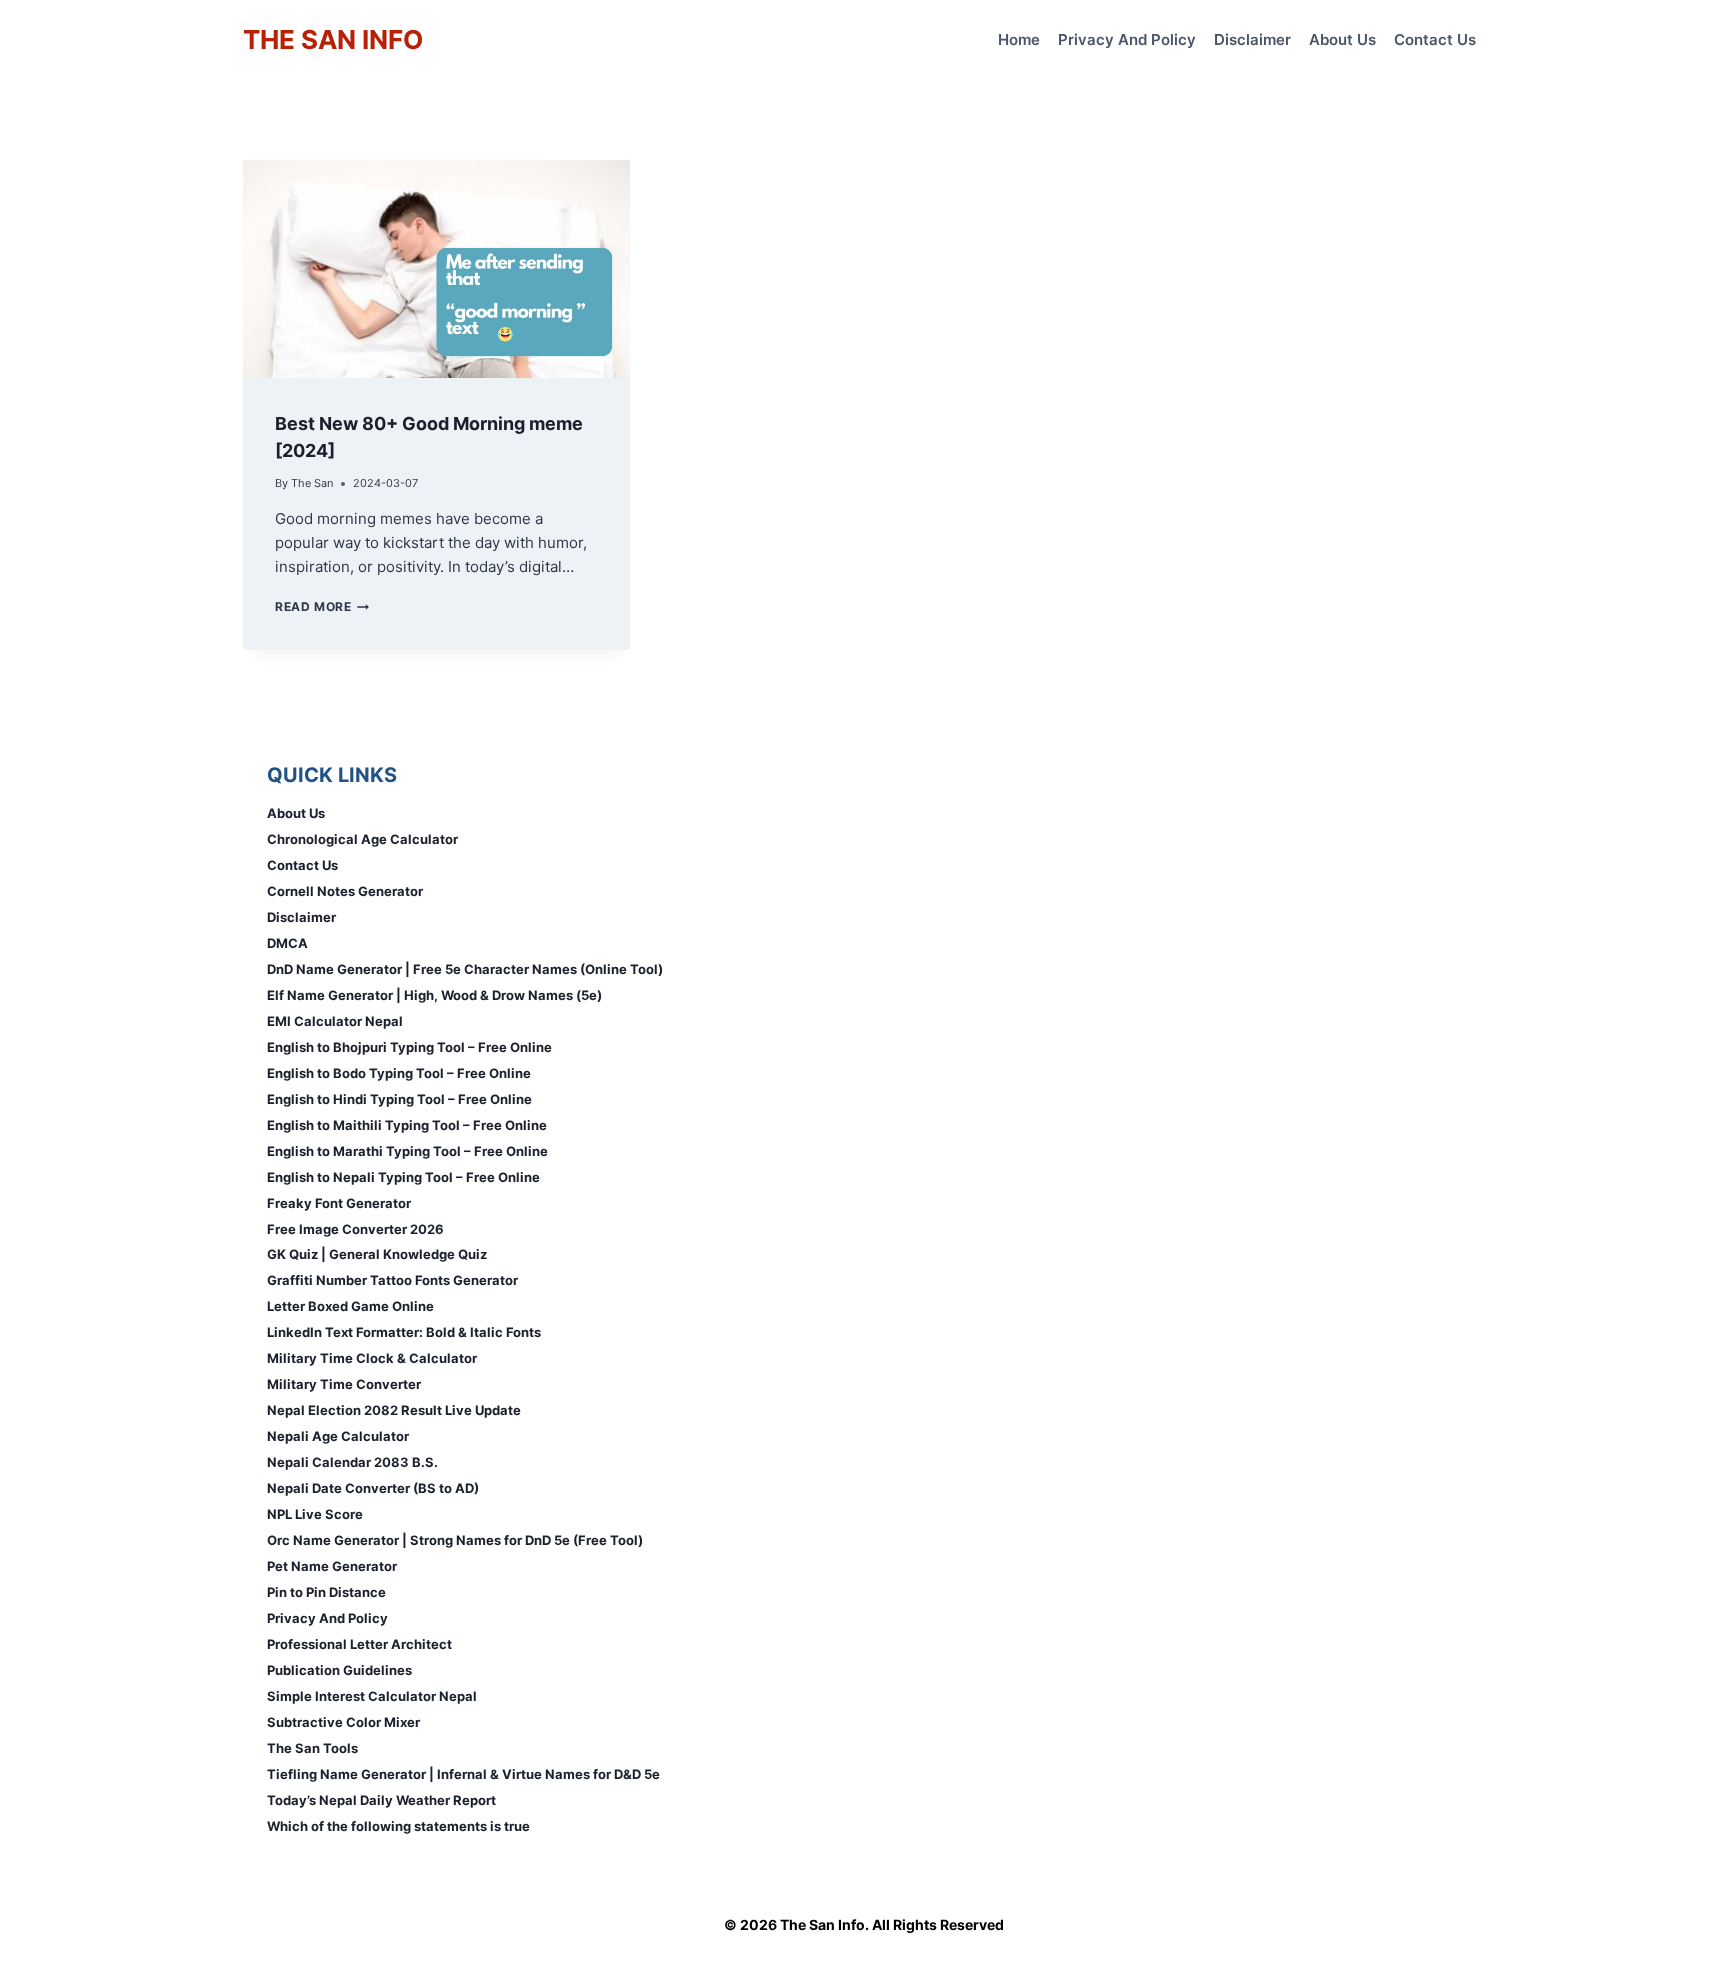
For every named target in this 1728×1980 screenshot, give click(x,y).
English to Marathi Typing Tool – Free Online (407, 1151)
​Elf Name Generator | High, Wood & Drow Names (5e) (434, 995)
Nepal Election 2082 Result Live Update (394, 1410)
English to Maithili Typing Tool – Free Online (407, 1125)
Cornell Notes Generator (345, 891)
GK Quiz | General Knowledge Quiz (377, 1254)
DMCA (287, 943)
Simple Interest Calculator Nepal (372, 1696)
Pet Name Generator (332, 1566)
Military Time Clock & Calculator (372, 1358)
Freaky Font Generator (339, 1203)
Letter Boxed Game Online (350, 1306)
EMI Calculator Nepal (335, 1021)
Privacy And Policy (1127, 39)
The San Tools (312, 1748)
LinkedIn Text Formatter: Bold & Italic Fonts (404, 1332)
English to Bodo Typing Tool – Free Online (399, 1073)
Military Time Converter (344, 1384)
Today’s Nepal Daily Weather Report (381, 1800)
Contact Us (1435, 39)
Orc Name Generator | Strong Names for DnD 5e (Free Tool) (455, 1540)
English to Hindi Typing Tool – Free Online (399, 1099)
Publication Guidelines (339, 1670)
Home (1019, 39)
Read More (322, 606)
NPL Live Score (315, 1514)
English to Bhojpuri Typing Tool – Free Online (409, 1047)
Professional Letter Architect (359, 1644)
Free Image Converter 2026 (355, 1229)
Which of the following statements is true (398, 1826)
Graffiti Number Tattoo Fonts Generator (392, 1280)
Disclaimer (1252, 39)
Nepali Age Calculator (338, 1436)
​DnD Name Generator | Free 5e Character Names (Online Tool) (465, 969)
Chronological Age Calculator (362, 839)
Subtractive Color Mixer (343, 1722)
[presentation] (436, 269)
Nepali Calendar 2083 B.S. (352, 1462)
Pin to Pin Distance (326, 1592)
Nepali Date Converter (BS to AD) (373, 1488)
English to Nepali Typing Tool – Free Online (403, 1177)
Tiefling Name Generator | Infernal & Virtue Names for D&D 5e (463, 1774)
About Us (1342, 39)
